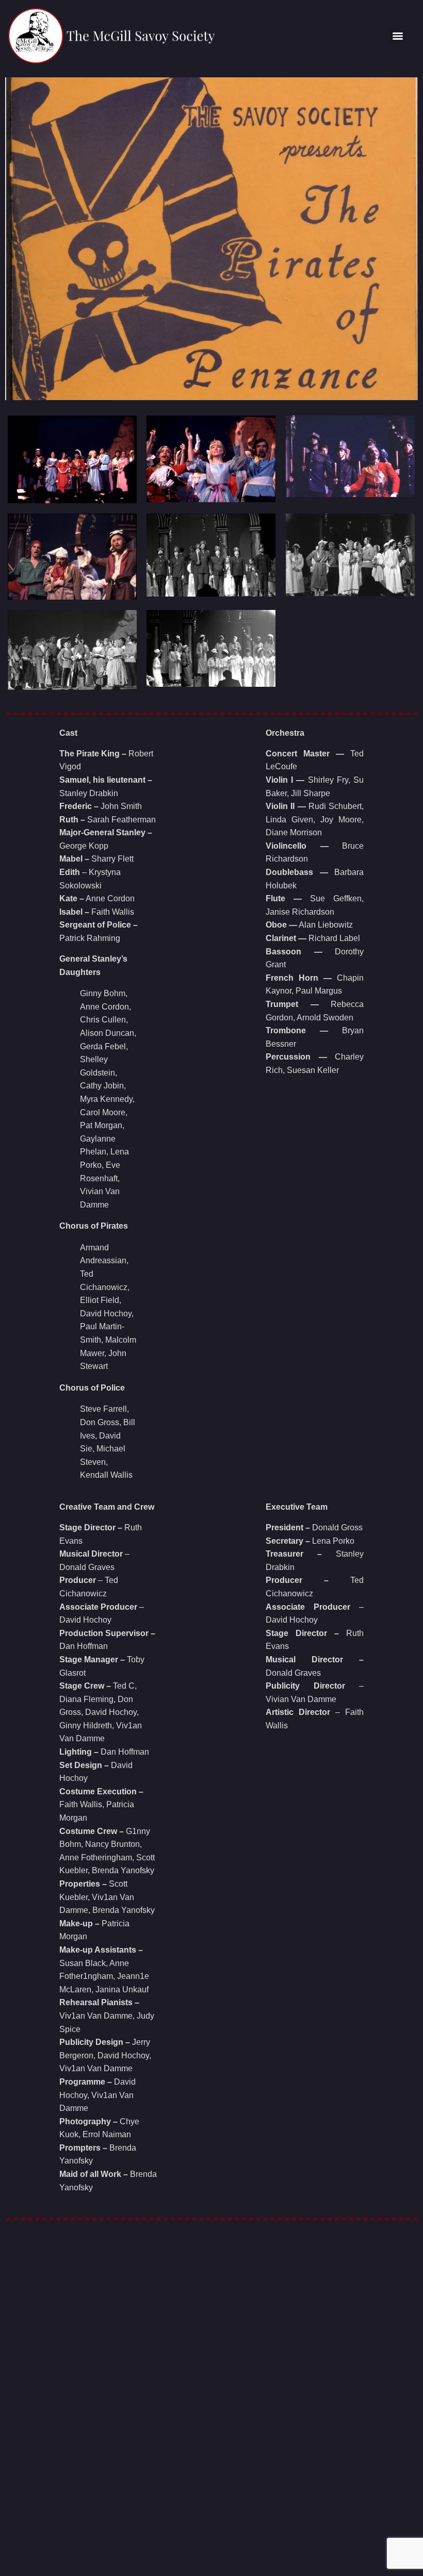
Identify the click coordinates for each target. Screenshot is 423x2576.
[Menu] (398, 36)
